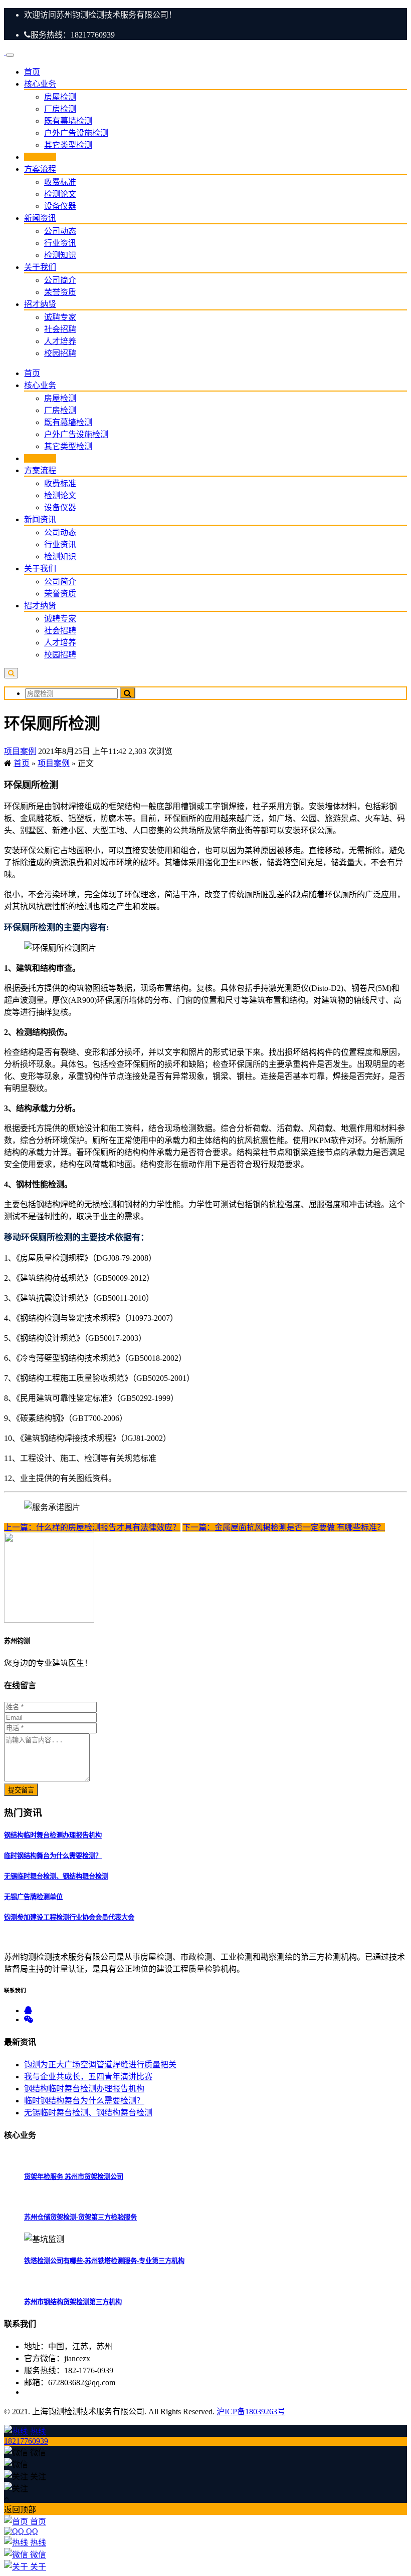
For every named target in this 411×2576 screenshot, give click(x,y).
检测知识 (60, 255)
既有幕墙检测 (68, 121)
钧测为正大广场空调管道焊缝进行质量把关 (100, 2065)
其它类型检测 (68, 145)
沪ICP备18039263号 (251, 2412)
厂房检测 (60, 109)
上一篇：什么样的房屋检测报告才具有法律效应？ (92, 1527)
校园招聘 (60, 353)
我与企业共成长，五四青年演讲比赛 (88, 2077)
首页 (32, 72)
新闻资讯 (40, 218)
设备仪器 (60, 206)
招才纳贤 (40, 304)
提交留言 (21, 1790)
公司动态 (60, 231)
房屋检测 (60, 97)
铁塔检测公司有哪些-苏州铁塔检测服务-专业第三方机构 (104, 2261)
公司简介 (60, 280)
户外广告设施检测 (76, 133)
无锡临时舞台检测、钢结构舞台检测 (56, 1876)
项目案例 (40, 157)
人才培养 (60, 341)
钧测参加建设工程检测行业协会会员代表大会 (69, 1917)
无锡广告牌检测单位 (33, 1897)
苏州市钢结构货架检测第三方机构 (73, 2302)
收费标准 (60, 182)
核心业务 (40, 84)
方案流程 (40, 169)
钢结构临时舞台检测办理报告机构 (53, 1835)
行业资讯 (60, 243)
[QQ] (28, 2010)
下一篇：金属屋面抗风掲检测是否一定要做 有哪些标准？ (284, 1527)
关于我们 (40, 267)
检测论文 (60, 194)
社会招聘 (60, 329)
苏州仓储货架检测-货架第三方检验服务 (80, 2217)
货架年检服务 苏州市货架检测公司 (74, 2177)
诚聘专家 (60, 317)
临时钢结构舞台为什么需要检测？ (53, 1856)
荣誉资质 (60, 292)
